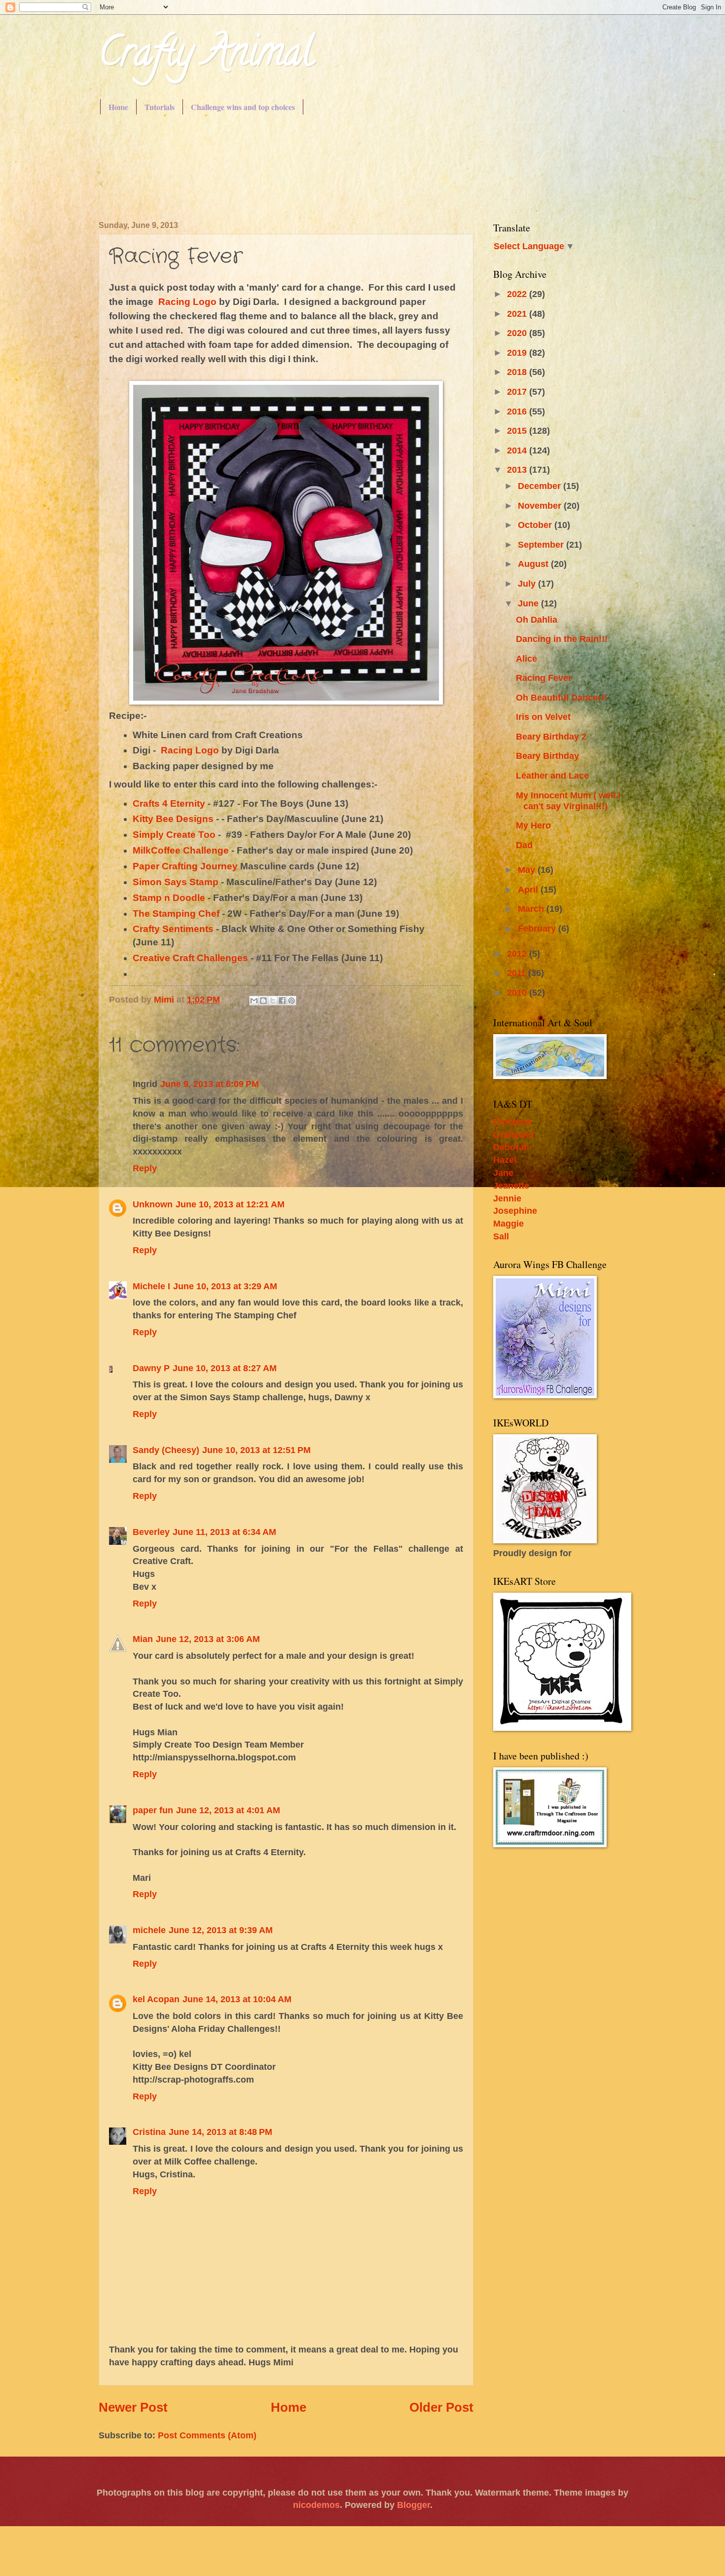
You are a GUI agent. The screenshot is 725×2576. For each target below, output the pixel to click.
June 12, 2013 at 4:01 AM (228, 1810)
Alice (526, 658)
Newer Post (133, 2407)
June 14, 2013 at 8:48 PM (220, 2132)
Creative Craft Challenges (190, 958)
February (538, 928)
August (534, 564)
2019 (518, 353)
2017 (518, 392)
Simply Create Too (174, 835)
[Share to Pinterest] (291, 1001)
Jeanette (511, 1185)
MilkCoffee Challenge (181, 850)
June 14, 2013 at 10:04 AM (237, 1999)
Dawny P (151, 1368)
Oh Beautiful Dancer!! (562, 697)
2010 (518, 992)
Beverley (151, 1532)
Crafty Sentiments (173, 929)
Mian (143, 1639)
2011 (518, 973)
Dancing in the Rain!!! (562, 639)
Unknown (153, 1204)
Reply (145, 1168)
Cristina (149, 2132)
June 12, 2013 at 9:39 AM (221, 1930)
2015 (518, 430)
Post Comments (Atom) (207, 2435)
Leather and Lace (552, 775)
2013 (518, 469)
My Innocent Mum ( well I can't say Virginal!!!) (568, 801)
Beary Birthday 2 (551, 736)
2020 (518, 333)
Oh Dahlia (537, 619)
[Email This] (254, 1001)
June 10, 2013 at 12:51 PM (256, 1450)
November (541, 505)
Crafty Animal (206, 56)
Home (118, 107)
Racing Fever (544, 678)
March (532, 909)
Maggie (508, 1223)
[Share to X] (273, 1001)
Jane (503, 1173)
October (536, 525)
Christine (512, 1122)
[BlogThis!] (263, 1001)
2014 (518, 450)
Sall (501, 1236)
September (542, 544)
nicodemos (316, 2505)
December (541, 486)
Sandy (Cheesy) (166, 1450)
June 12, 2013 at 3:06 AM (208, 1639)
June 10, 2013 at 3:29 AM (225, 1286)
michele (149, 1930)
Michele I (151, 1286)
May (528, 870)
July (528, 583)
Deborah (511, 1147)
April (529, 889)
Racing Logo (187, 302)
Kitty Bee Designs (173, 819)
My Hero (533, 825)
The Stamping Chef (177, 914)
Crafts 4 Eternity (169, 803)
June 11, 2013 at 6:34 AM (224, 1532)
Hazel (505, 1160)
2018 (518, 372)
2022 (518, 294)
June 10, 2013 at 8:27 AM (225, 1368)
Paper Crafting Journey (185, 866)
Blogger (414, 2505)
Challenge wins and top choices (243, 107)
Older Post (441, 2407)
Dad (524, 845)
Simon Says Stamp (176, 882)
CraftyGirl (514, 1135)
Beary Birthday (547, 756)
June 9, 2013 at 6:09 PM (210, 1084)
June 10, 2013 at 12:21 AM (230, 1204)
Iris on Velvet (543, 717)
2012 (518, 953)
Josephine (515, 1211)
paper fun (153, 1810)
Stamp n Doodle (169, 898)
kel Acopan (156, 1999)
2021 (518, 314)
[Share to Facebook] (282, 1001)
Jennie (507, 1198)
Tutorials (160, 107)
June (529, 603)
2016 (518, 411)
